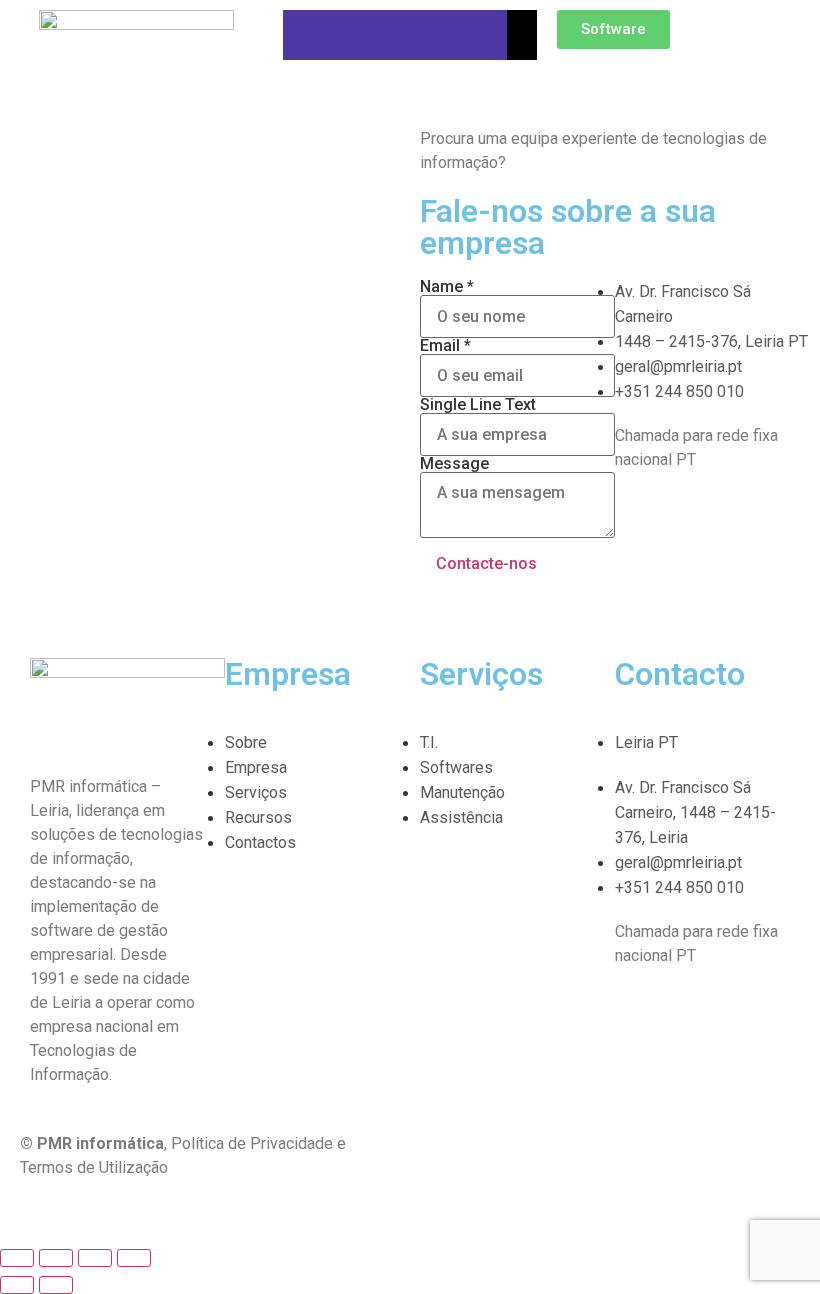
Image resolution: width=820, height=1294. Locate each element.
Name (447, 287)
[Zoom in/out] (134, 1258)
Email (445, 346)
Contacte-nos (486, 563)
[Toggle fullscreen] (95, 1258)
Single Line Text (478, 405)
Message (454, 464)
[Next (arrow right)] (56, 1285)
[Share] (56, 1258)
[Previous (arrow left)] (17, 1285)
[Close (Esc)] (17, 1258)
